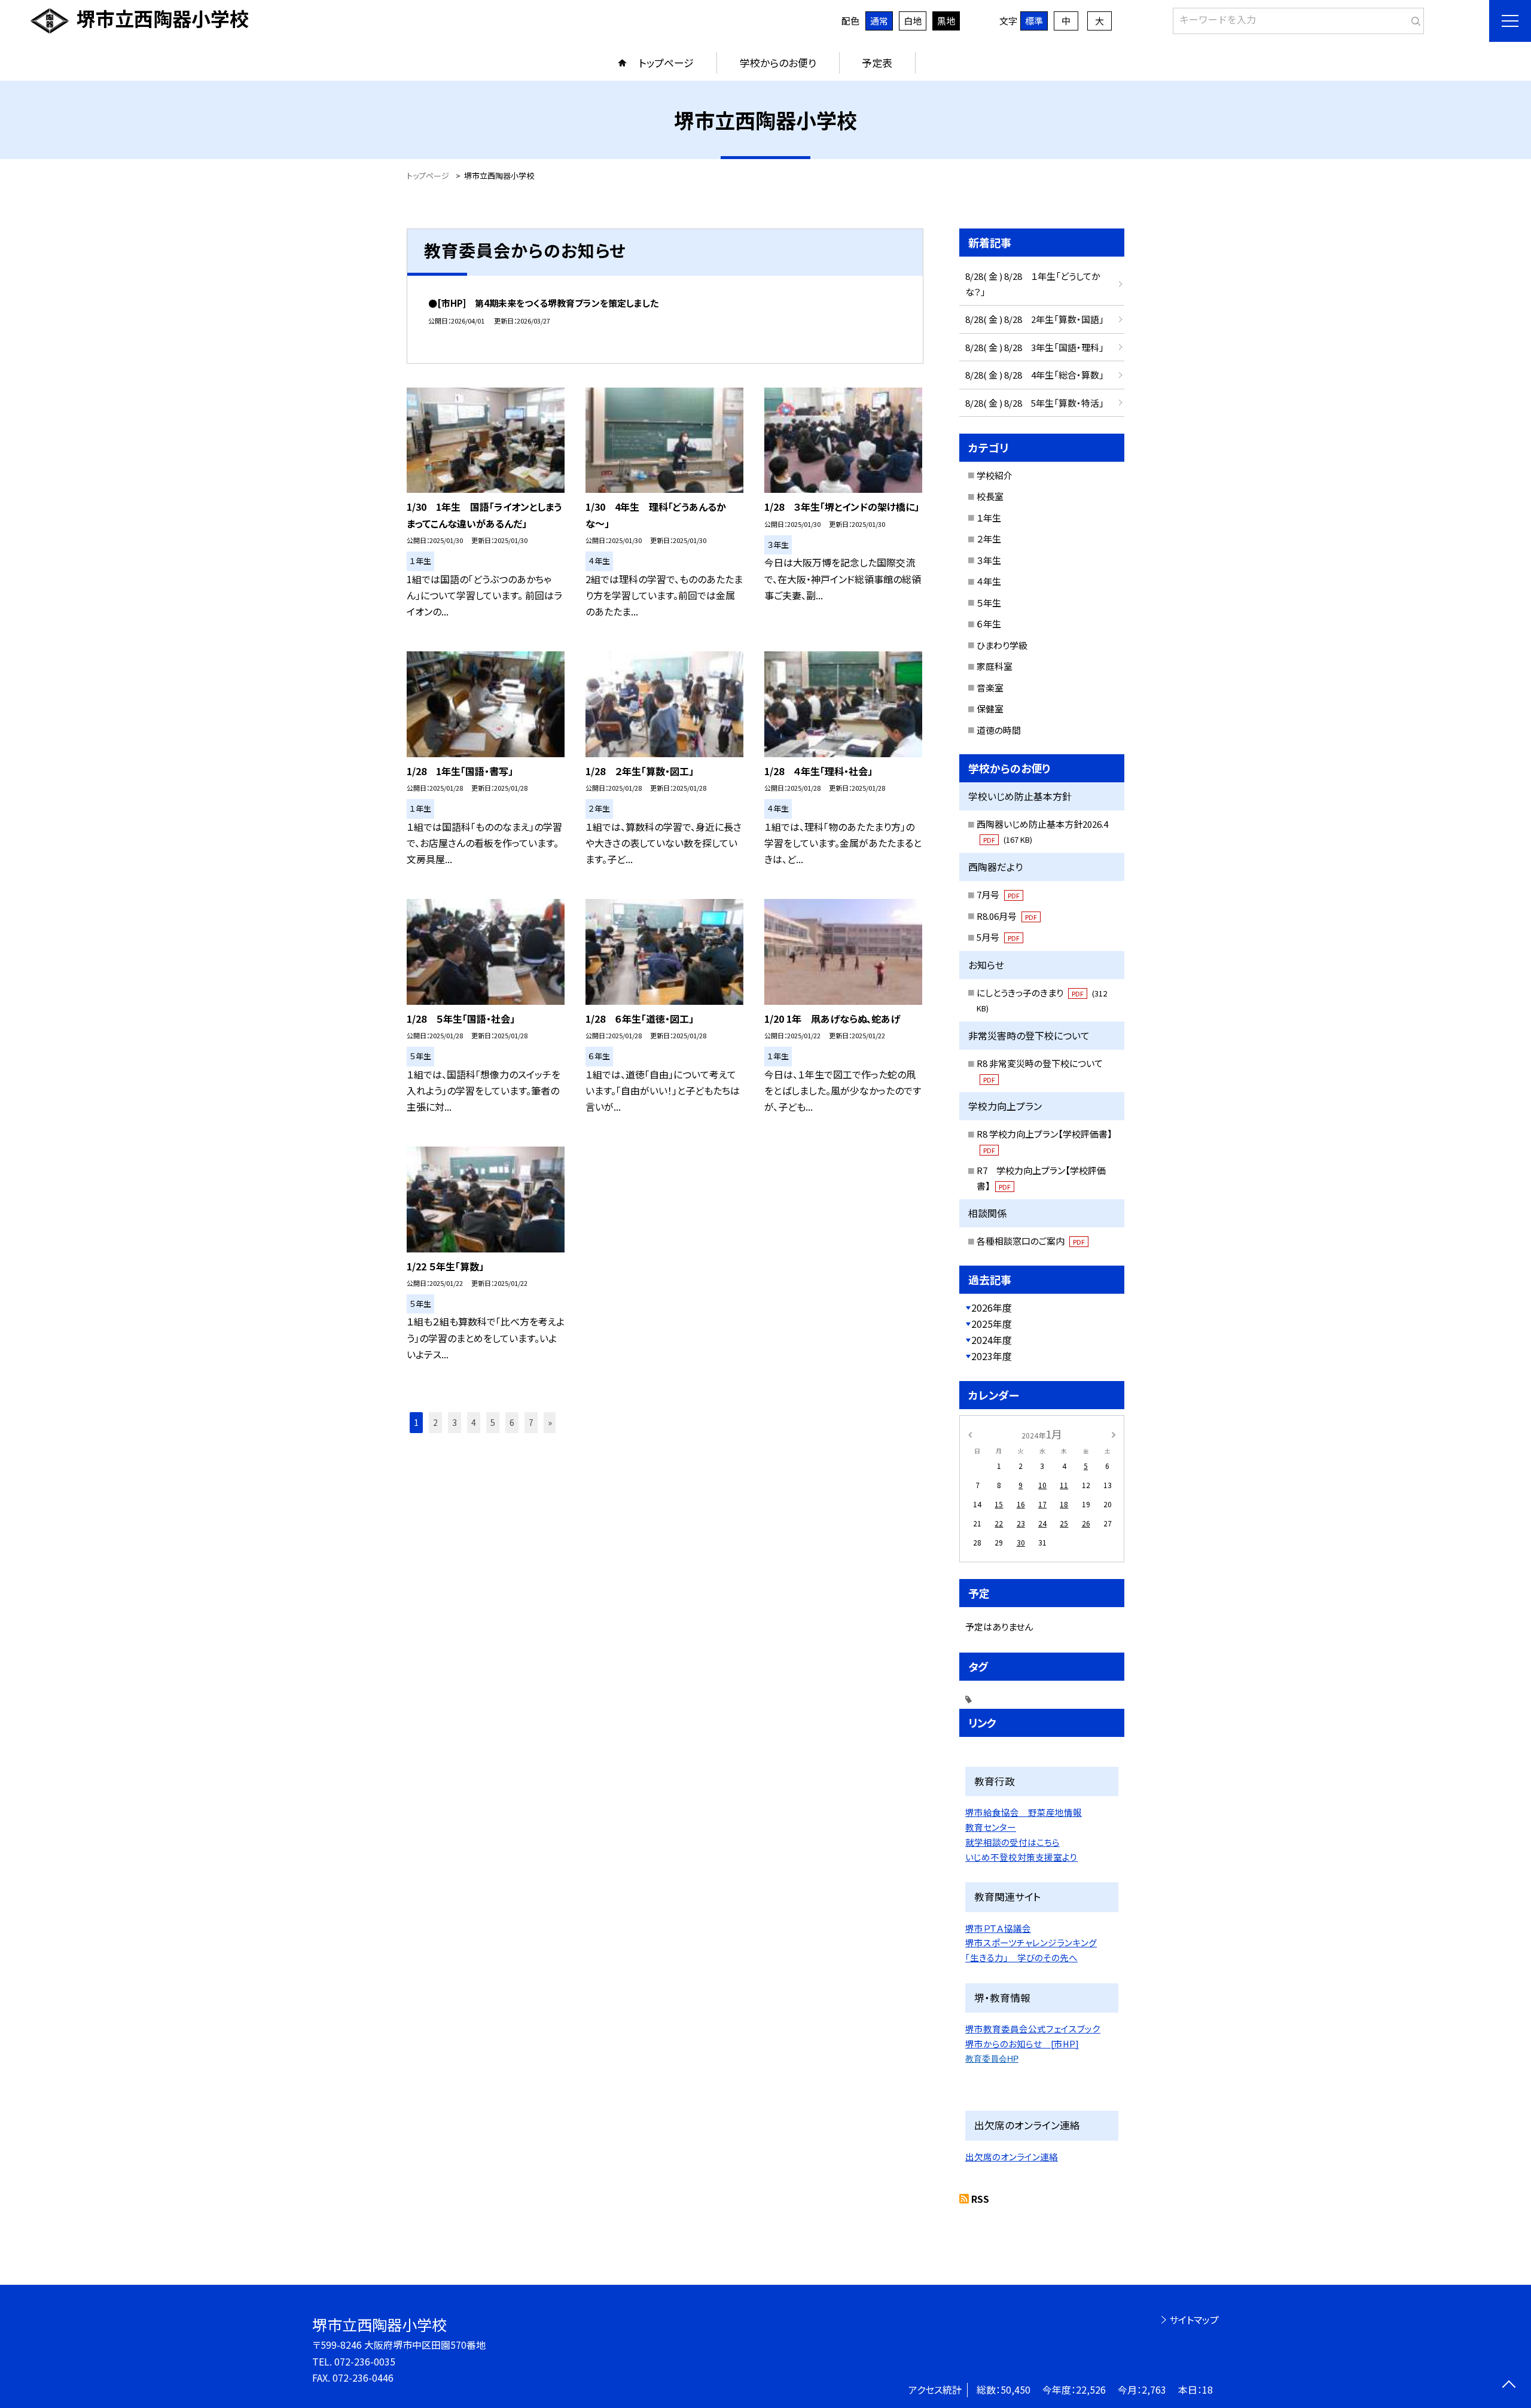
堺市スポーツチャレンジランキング (1031, 1942)
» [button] (550, 1422)
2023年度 (992, 1356)
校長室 (990, 496)
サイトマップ (1194, 2319)
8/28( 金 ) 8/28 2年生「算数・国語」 (1035, 319)
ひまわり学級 (1002, 645)
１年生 (989, 518)
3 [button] (455, 1422)
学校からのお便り (778, 63)
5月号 (998, 937)
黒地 (946, 21)
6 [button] (512, 1422)
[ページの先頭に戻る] (1509, 2386)
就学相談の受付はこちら (1012, 1842)
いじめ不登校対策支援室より (1021, 1857)
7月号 (998, 894)
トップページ (666, 63)
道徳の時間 (999, 730)
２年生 (989, 539)
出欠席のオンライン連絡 (1012, 2156)
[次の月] (1114, 1433)
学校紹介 (995, 475)
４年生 (989, 581)
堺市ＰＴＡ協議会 (998, 1928)
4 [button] (474, 1422)
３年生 (989, 560)
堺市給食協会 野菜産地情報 (1024, 1812)
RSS (980, 2199)
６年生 (989, 624)
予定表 (877, 63)
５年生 (989, 603)
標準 (1034, 21)
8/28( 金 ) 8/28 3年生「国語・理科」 (1035, 347)
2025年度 (992, 1324)
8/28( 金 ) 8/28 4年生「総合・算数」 (1035, 375)
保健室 (990, 708)
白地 (913, 21)
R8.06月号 (1007, 916)
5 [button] (493, 1422)
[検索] (1413, 19)
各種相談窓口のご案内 (1031, 1241)
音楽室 (990, 688)
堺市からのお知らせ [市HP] (1022, 2043)
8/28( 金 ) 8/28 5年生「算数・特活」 (1035, 403)
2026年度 (992, 1307)
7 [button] (531, 1422)
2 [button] (435, 1422)
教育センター (991, 1827)
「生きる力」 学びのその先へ (1021, 1957)
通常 (879, 21)
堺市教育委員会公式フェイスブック (1033, 2028)
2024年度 (992, 1340)
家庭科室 (995, 666)
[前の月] (970, 1433)
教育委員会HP (992, 2059)
